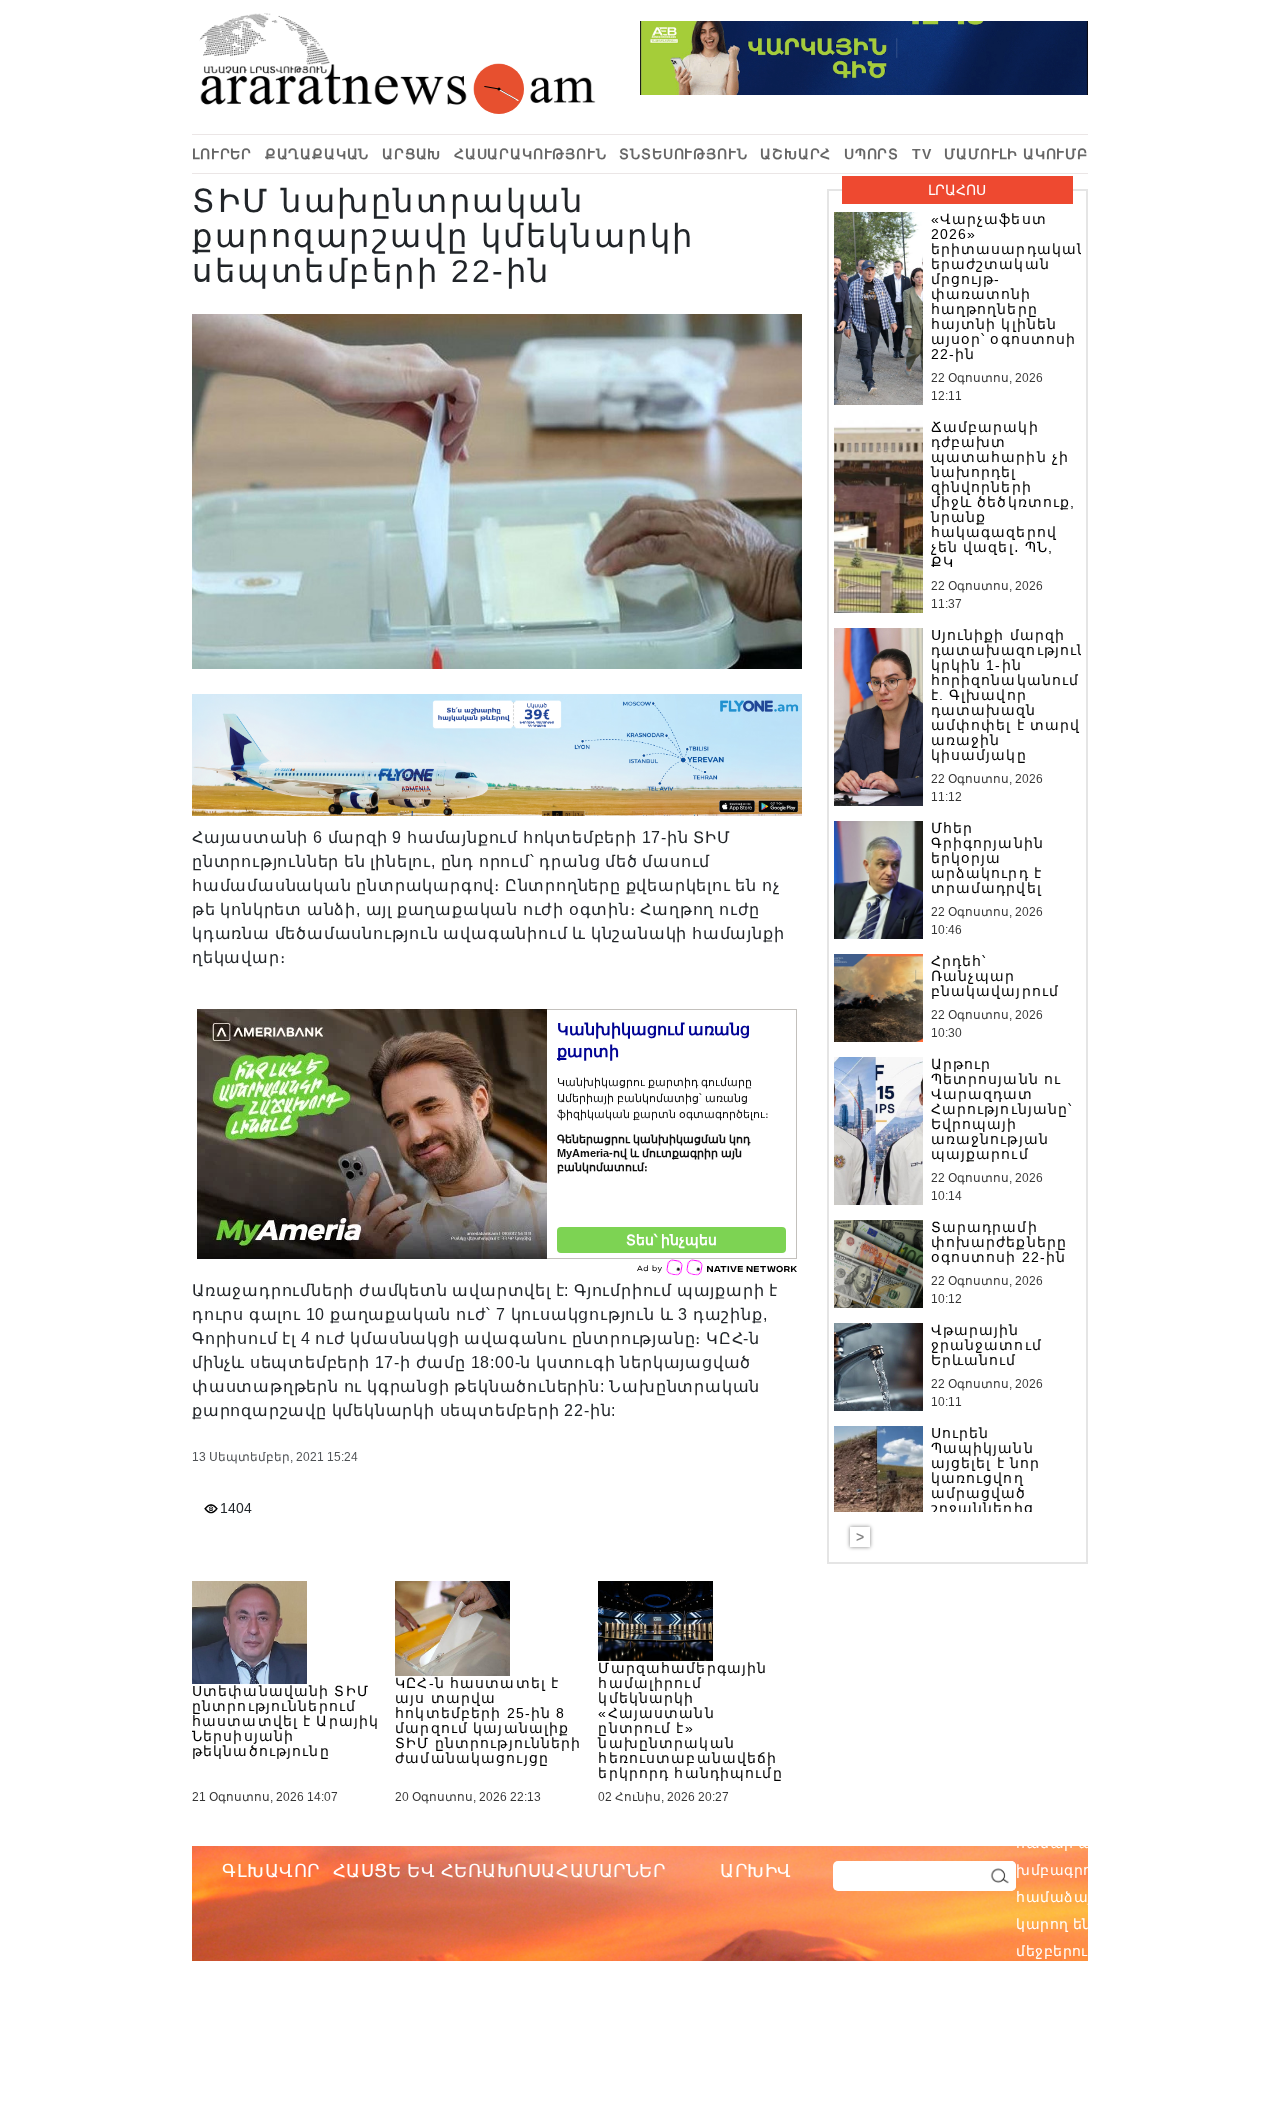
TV (922, 154)
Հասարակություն (530, 154)
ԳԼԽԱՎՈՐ (271, 1871)
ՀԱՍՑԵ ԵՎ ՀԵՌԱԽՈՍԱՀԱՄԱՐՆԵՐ (499, 1871)
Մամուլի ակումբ (1016, 154)
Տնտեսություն (683, 154)
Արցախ (411, 154)
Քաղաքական (317, 154)
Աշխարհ (795, 154)
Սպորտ (871, 154)
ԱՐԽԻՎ (756, 1871)
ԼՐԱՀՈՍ (957, 190)
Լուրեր (222, 154)
